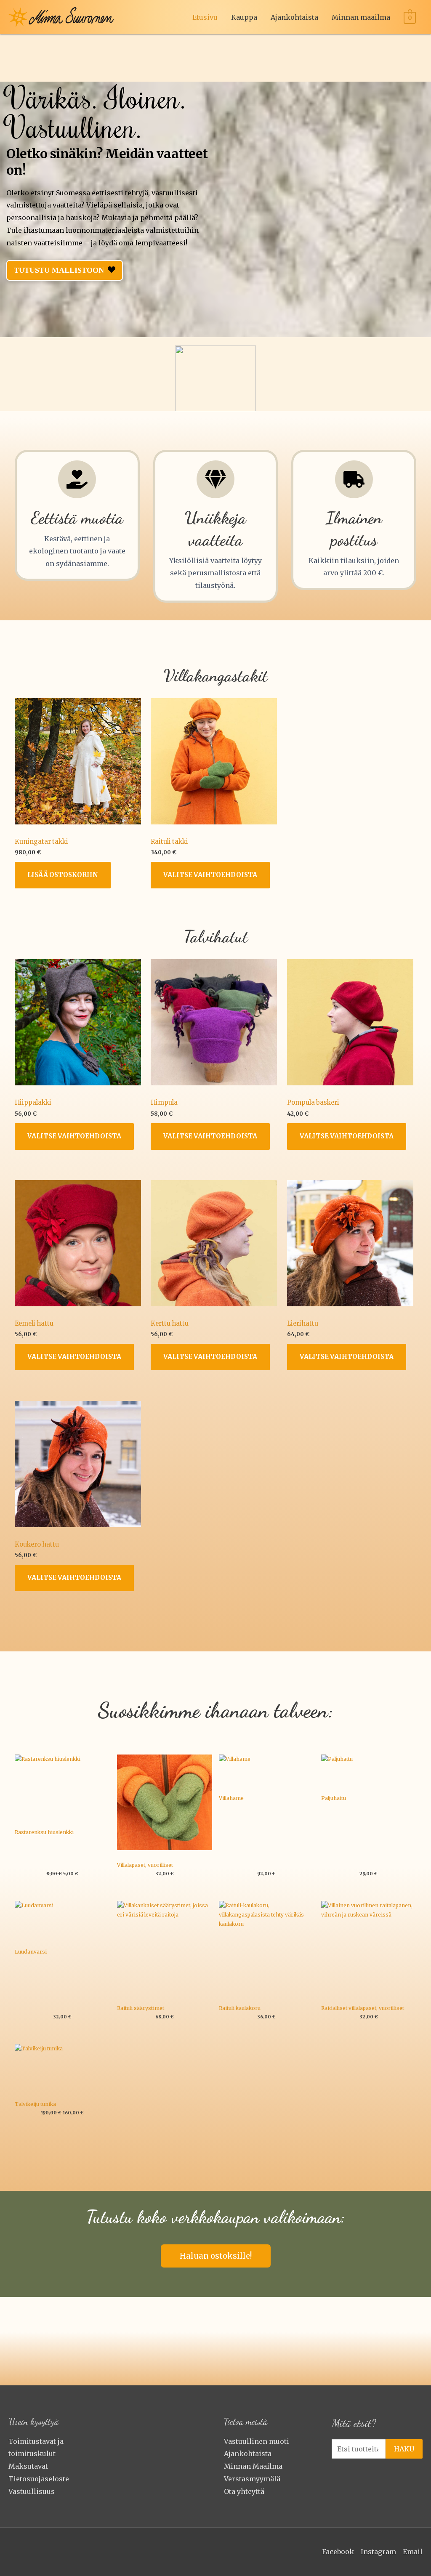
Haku (404, 2449)
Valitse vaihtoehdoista (210, 875)
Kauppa (244, 17)
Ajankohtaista (294, 17)
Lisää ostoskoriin (63, 875)
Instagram (378, 2552)
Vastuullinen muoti (257, 2441)
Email (413, 2552)
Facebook (338, 2552)
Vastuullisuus (32, 2491)
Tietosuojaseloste (39, 2479)
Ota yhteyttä (244, 2491)
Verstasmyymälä (252, 2479)
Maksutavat (28, 2466)
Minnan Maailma (253, 2466)
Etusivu (205, 17)
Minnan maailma (361, 17)
